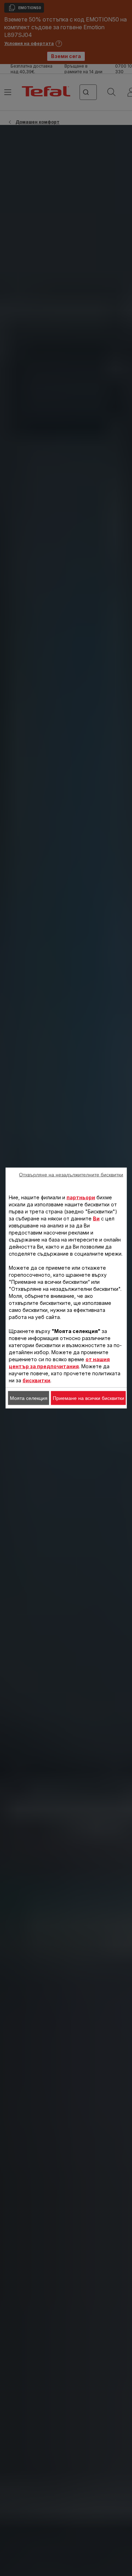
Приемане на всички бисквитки (89, 1398)
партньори (81, 1197)
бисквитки (36, 1380)
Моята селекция (29, 1398)
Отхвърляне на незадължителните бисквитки (71, 1175)
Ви (96, 1218)
